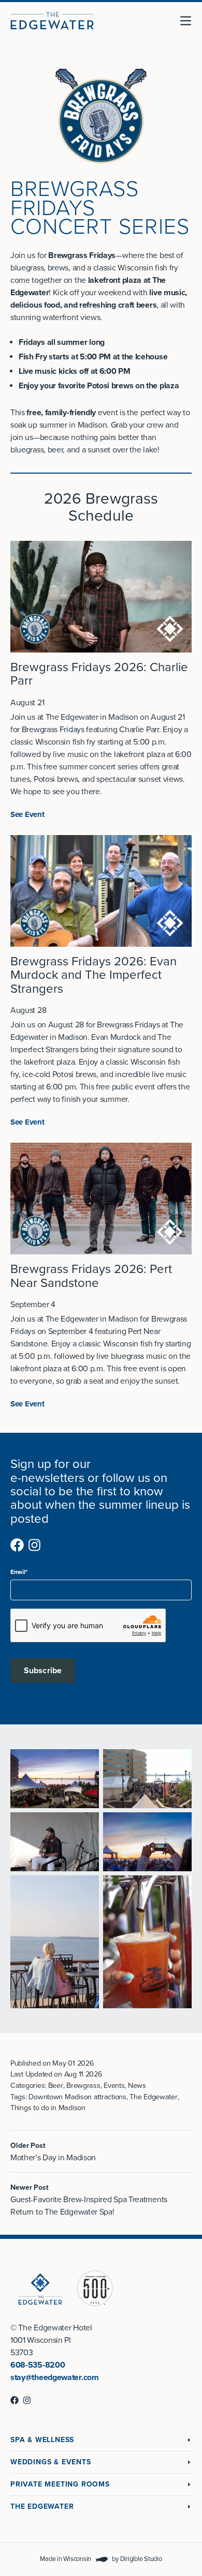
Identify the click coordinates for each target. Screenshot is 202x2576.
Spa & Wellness (42, 2440)
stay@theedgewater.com (55, 2377)
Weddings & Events (51, 2462)
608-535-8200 (38, 2365)
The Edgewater (42, 2506)
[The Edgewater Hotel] (52, 21)
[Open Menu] (190, 21)
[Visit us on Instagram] (35, 1545)
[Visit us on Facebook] (17, 1545)
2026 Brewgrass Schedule (101, 507)
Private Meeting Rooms (60, 2484)
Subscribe (43, 1671)
